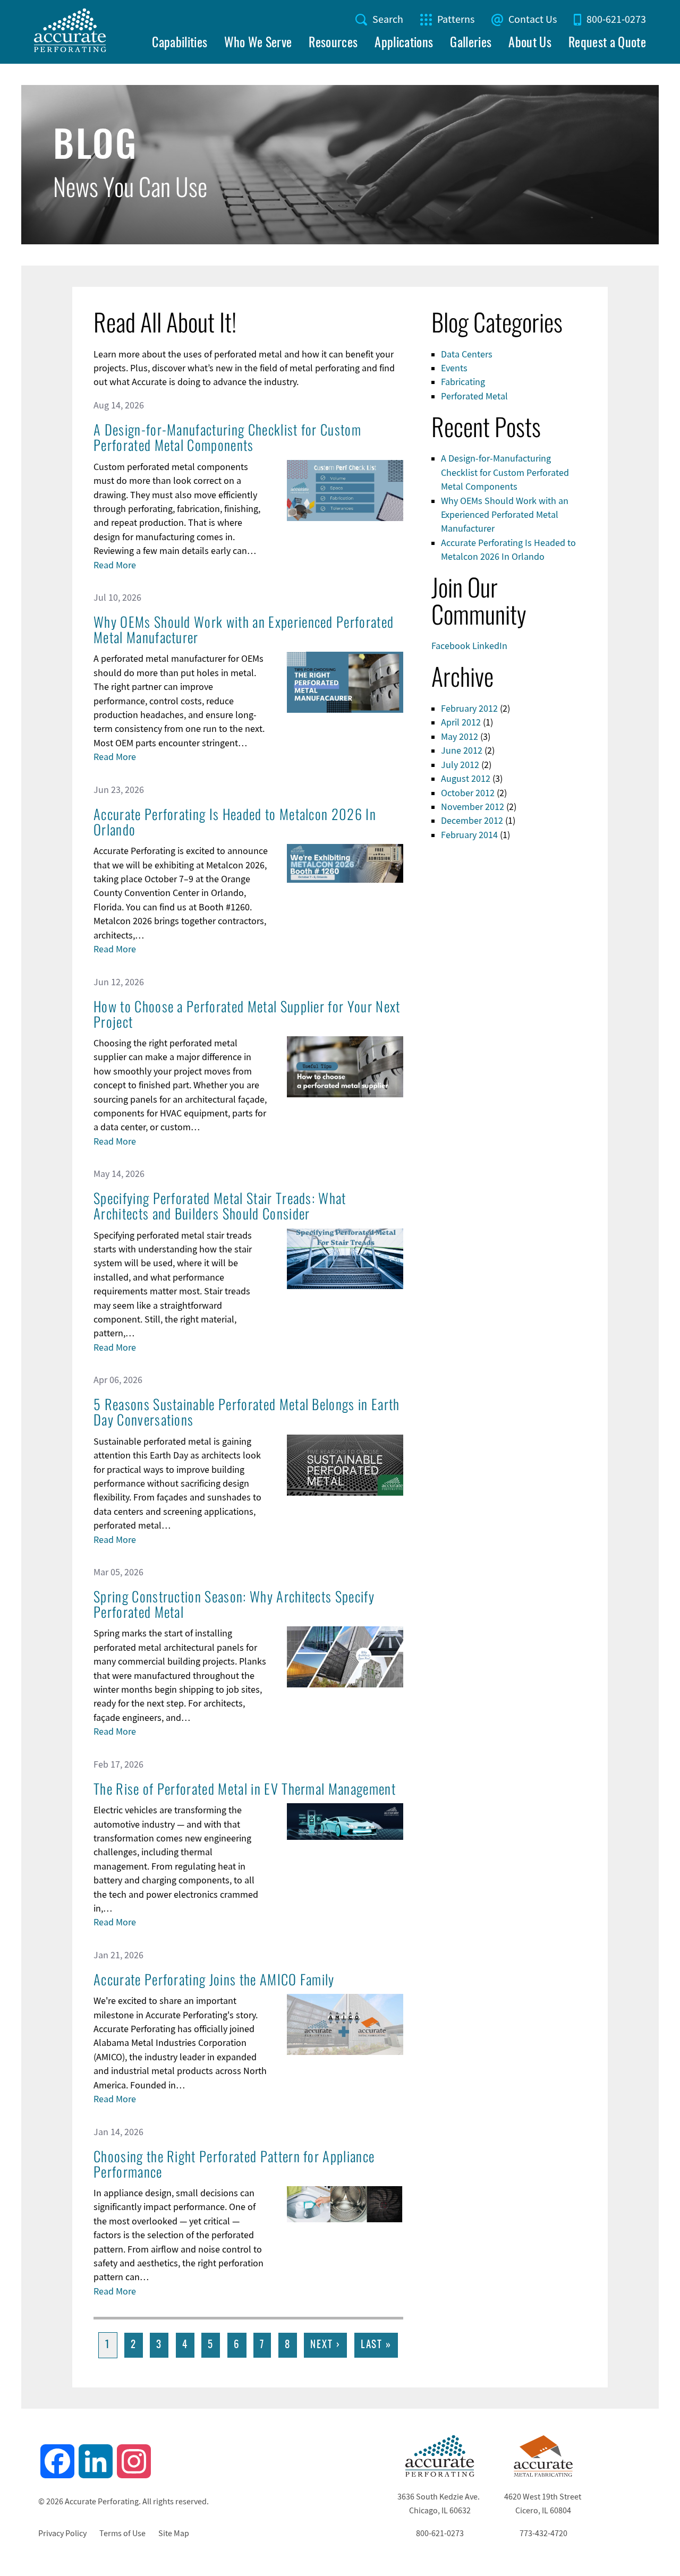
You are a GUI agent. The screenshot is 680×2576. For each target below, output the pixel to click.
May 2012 (460, 737)
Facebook (451, 646)
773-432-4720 (543, 2534)
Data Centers (467, 354)
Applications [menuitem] (404, 44)
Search (388, 19)
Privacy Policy (62, 2534)
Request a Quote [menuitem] (607, 44)
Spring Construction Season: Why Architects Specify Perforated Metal (234, 1604)
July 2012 (460, 765)
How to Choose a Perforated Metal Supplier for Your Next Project (247, 1014)
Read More (115, 565)
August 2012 (466, 779)
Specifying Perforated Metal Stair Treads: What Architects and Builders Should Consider (220, 1206)
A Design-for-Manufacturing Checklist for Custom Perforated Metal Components (227, 437)
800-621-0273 (616, 19)
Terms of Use (122, 2534)
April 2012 (461, 722)
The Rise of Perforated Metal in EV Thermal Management (245, 1789)
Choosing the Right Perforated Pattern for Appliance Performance (234, 2164)
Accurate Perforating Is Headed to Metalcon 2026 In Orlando (235, 822)
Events (454, 368)
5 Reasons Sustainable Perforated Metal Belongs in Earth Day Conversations (247, 1412)
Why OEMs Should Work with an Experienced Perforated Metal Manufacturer (244, 629)
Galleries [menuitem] (471, 44)
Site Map (174, 2534)
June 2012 (462, 750)
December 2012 (472, 821)
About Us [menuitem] (530, 44)
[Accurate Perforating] (440, 2474)
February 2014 (469, 835)
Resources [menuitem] (333, 44)
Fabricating (463, 382)
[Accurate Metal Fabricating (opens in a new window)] (543, 2474)
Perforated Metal (474, 396)
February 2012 (469, 709)
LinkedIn (490, 646)
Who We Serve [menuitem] (258, 44)
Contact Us (533, 19)
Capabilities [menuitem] (180, 44)
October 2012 (468, 793)
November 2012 (473, 807)
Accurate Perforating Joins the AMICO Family (214, 1979)
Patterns (456, 19)
